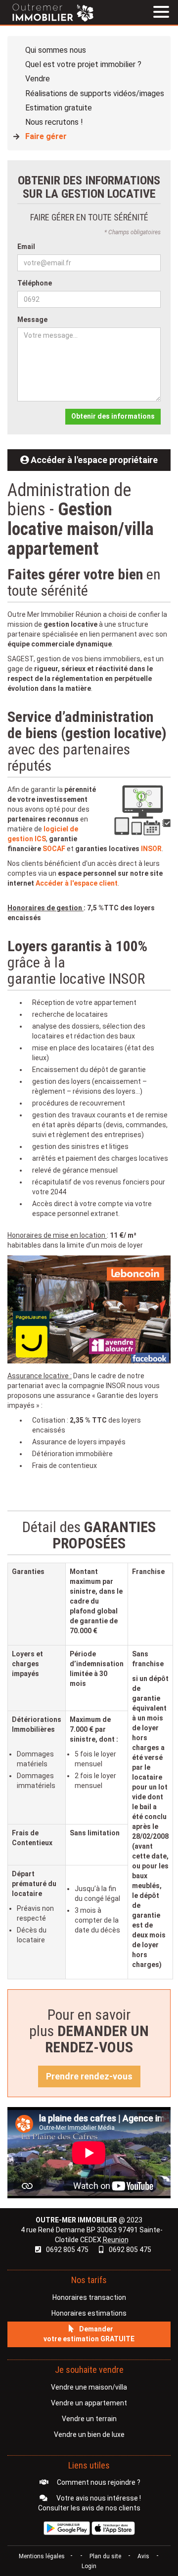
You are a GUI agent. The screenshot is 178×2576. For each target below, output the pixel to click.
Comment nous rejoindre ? (98, 2482)
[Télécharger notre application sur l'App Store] (113, 2528)
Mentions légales (42, 2556)
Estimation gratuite (59, 108)
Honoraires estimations (89, 2313)
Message (32, 320)
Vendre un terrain (89, 2419)
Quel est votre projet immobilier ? (83, 64)
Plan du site (105, 2556)
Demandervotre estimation (89, 2334)
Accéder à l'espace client (77, 883)
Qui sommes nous (56, 50)
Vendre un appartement (89, 2403)
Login (89, 2566)
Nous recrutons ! (54, 122)
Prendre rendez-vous (89, 2076)
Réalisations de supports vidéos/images (95, 93)
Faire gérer (46, 136)
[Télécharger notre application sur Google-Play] (67, 2528)
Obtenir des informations (113, 416)
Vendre (38, 79)
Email (26, 247)
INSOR (151, 849)
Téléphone (35, 283)
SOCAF (54, 849)
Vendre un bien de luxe (89, 2434)
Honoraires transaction (89, 2297)
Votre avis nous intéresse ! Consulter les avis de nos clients (89, 2503)
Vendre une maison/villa (89, 2387)
